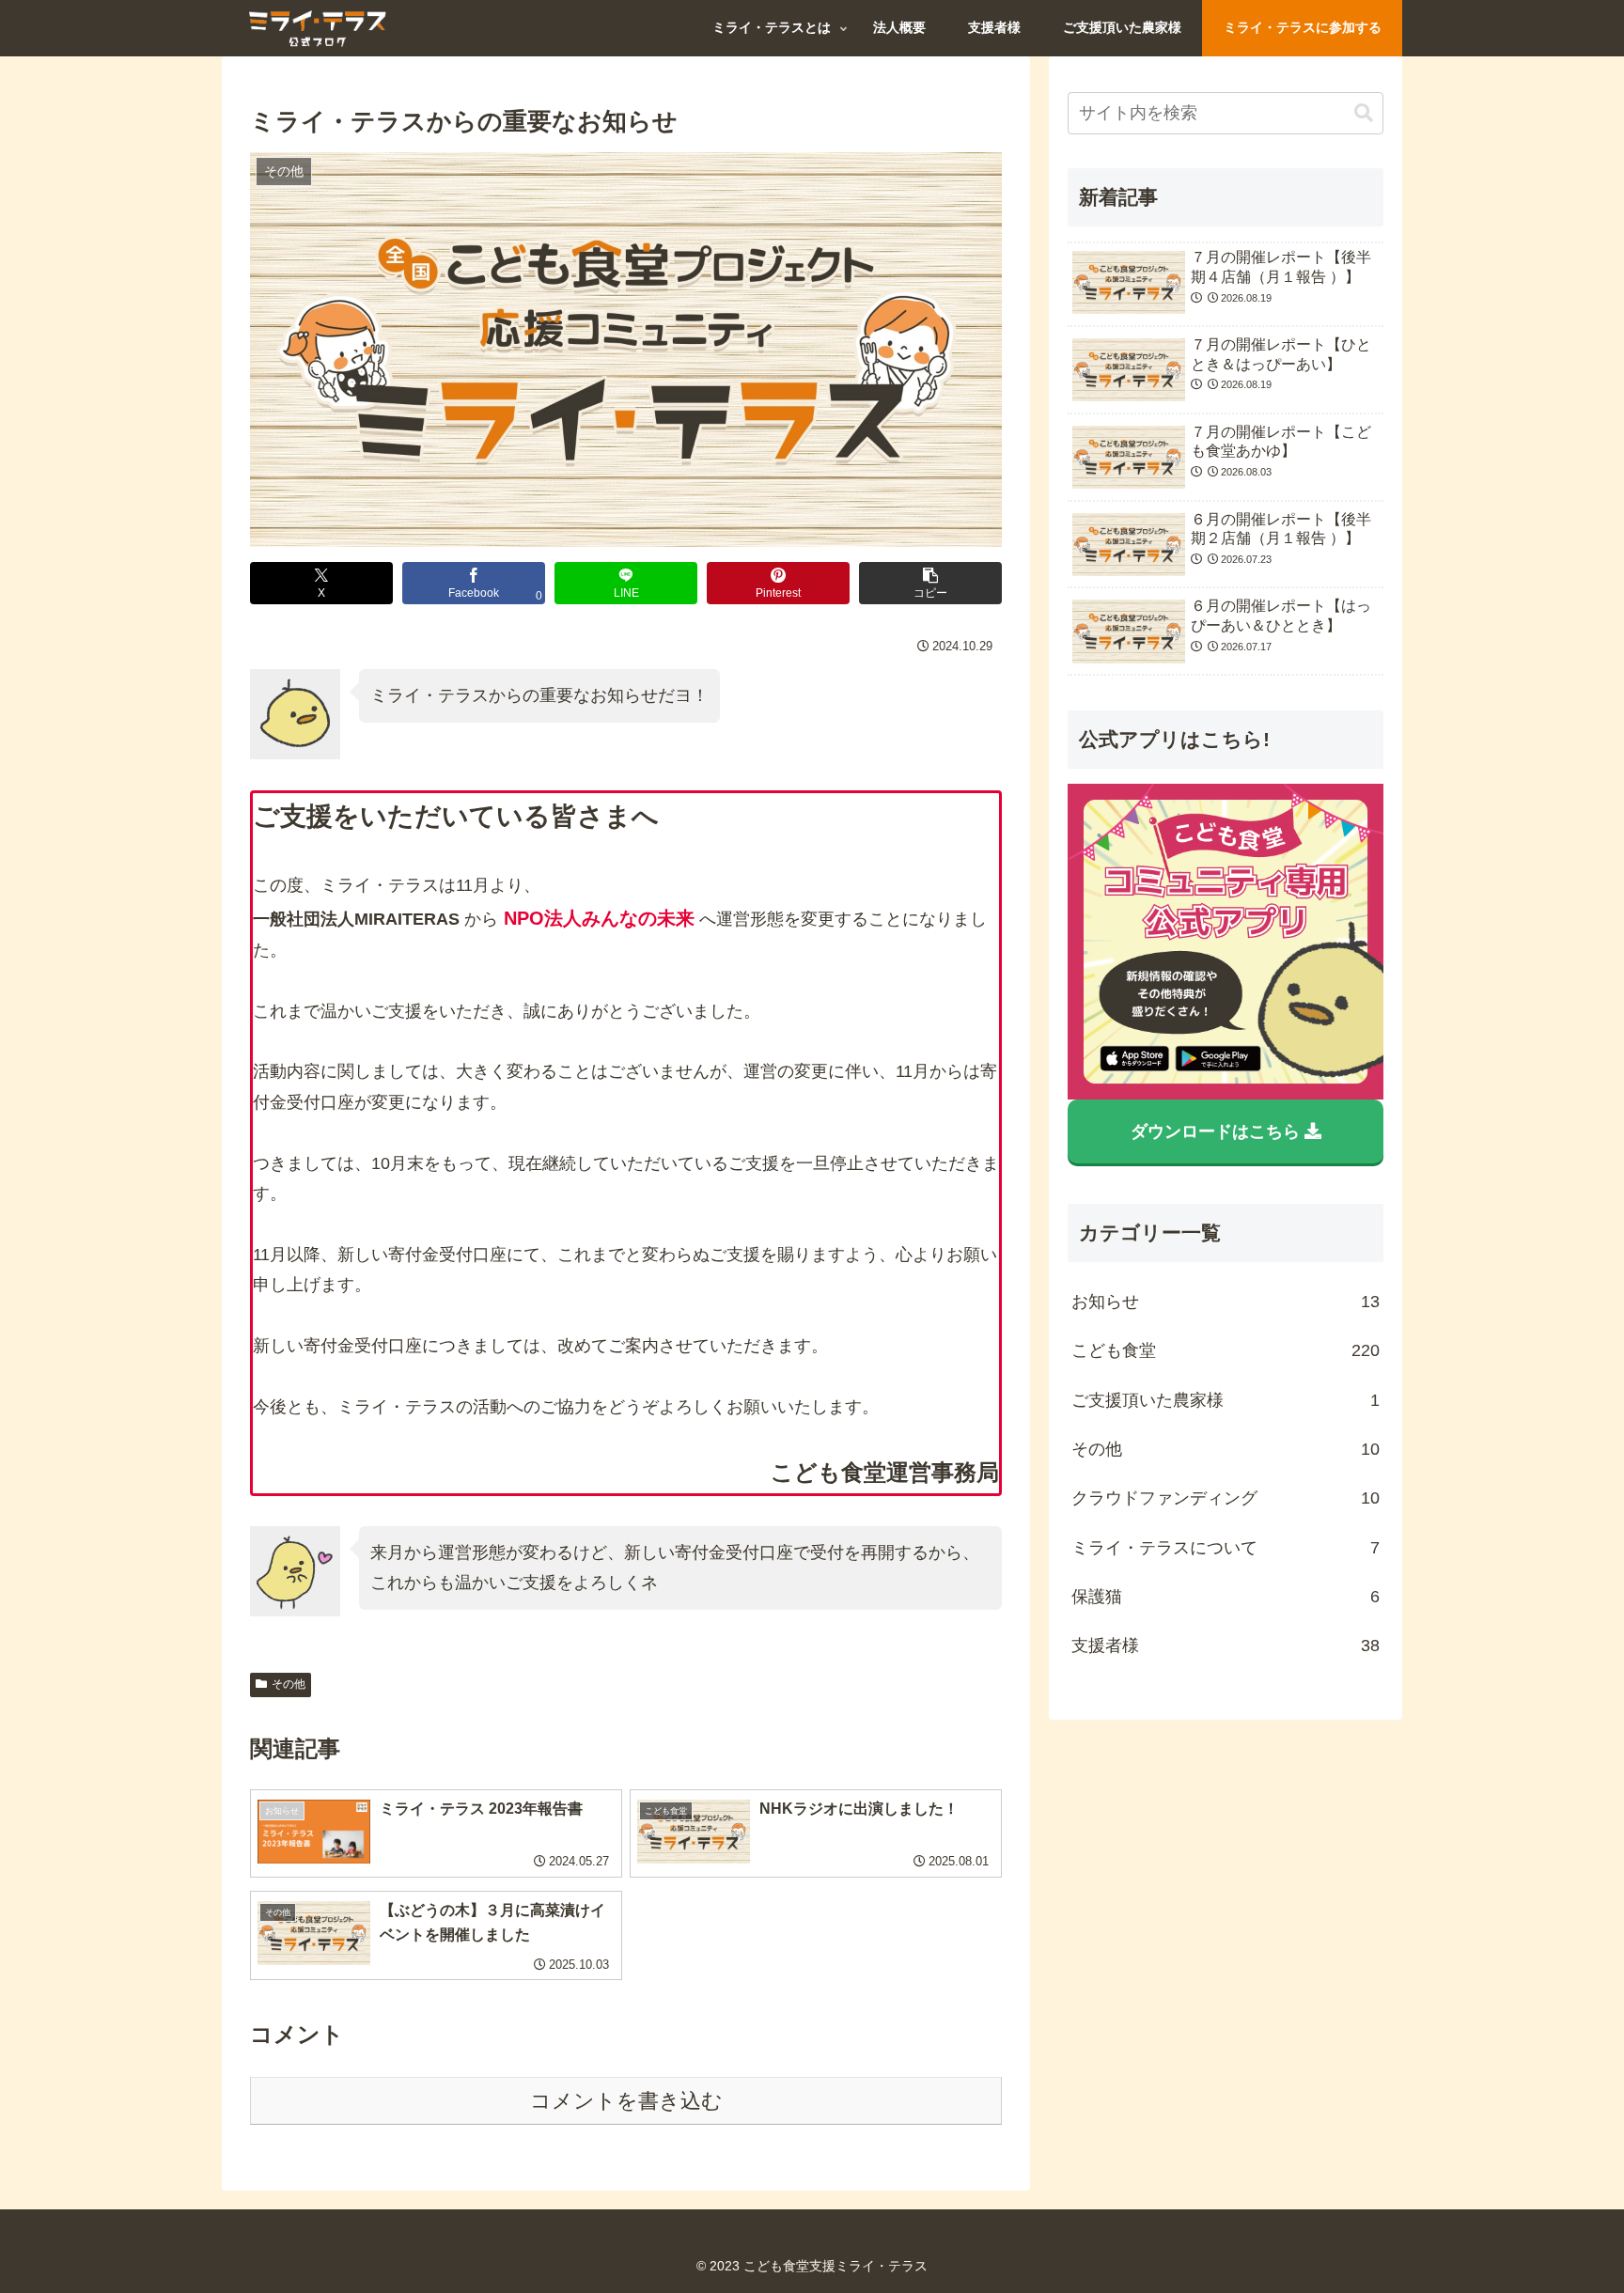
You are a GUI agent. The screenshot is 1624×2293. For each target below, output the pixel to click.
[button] (930, 583)
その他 (289, 1684)
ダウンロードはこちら (1218, 1131)
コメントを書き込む (626, 2101)
